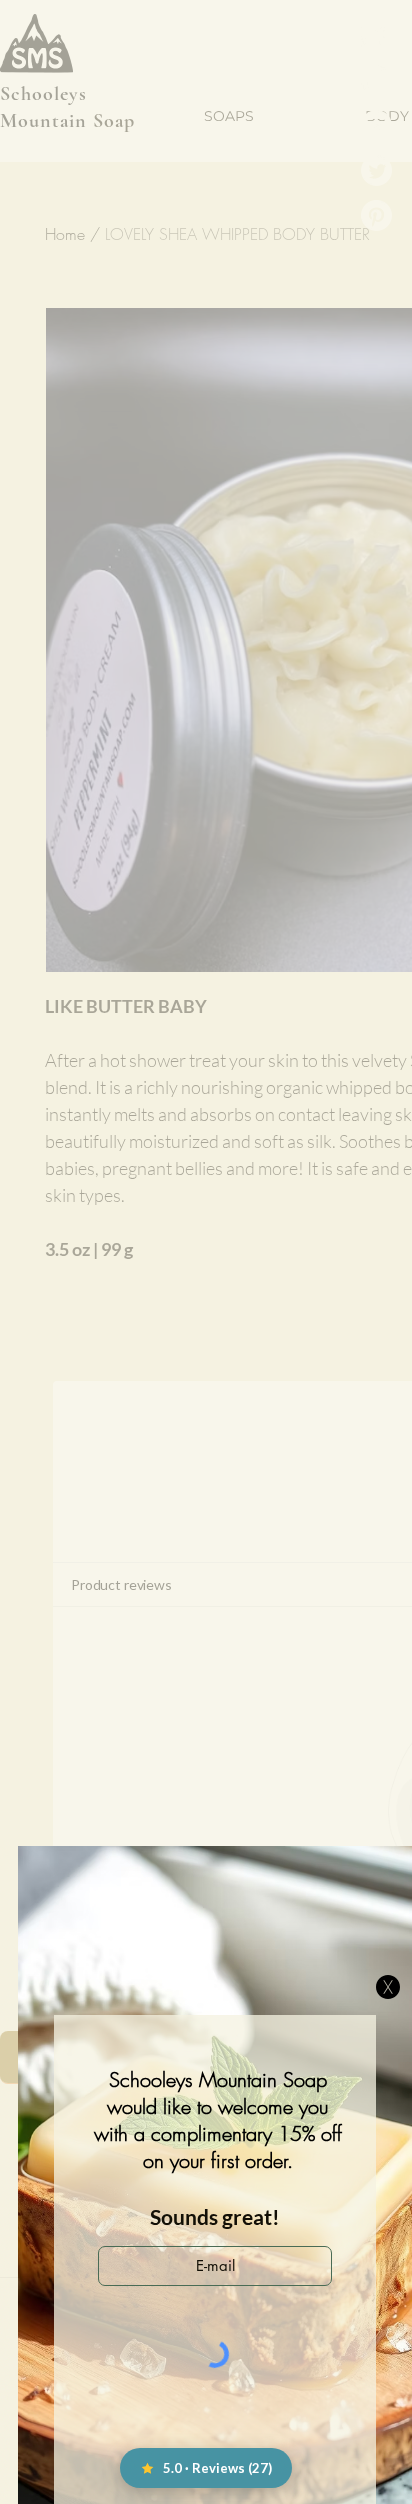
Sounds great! (215, 2216)
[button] (388, 1987)
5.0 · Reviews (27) (217, 2468)
